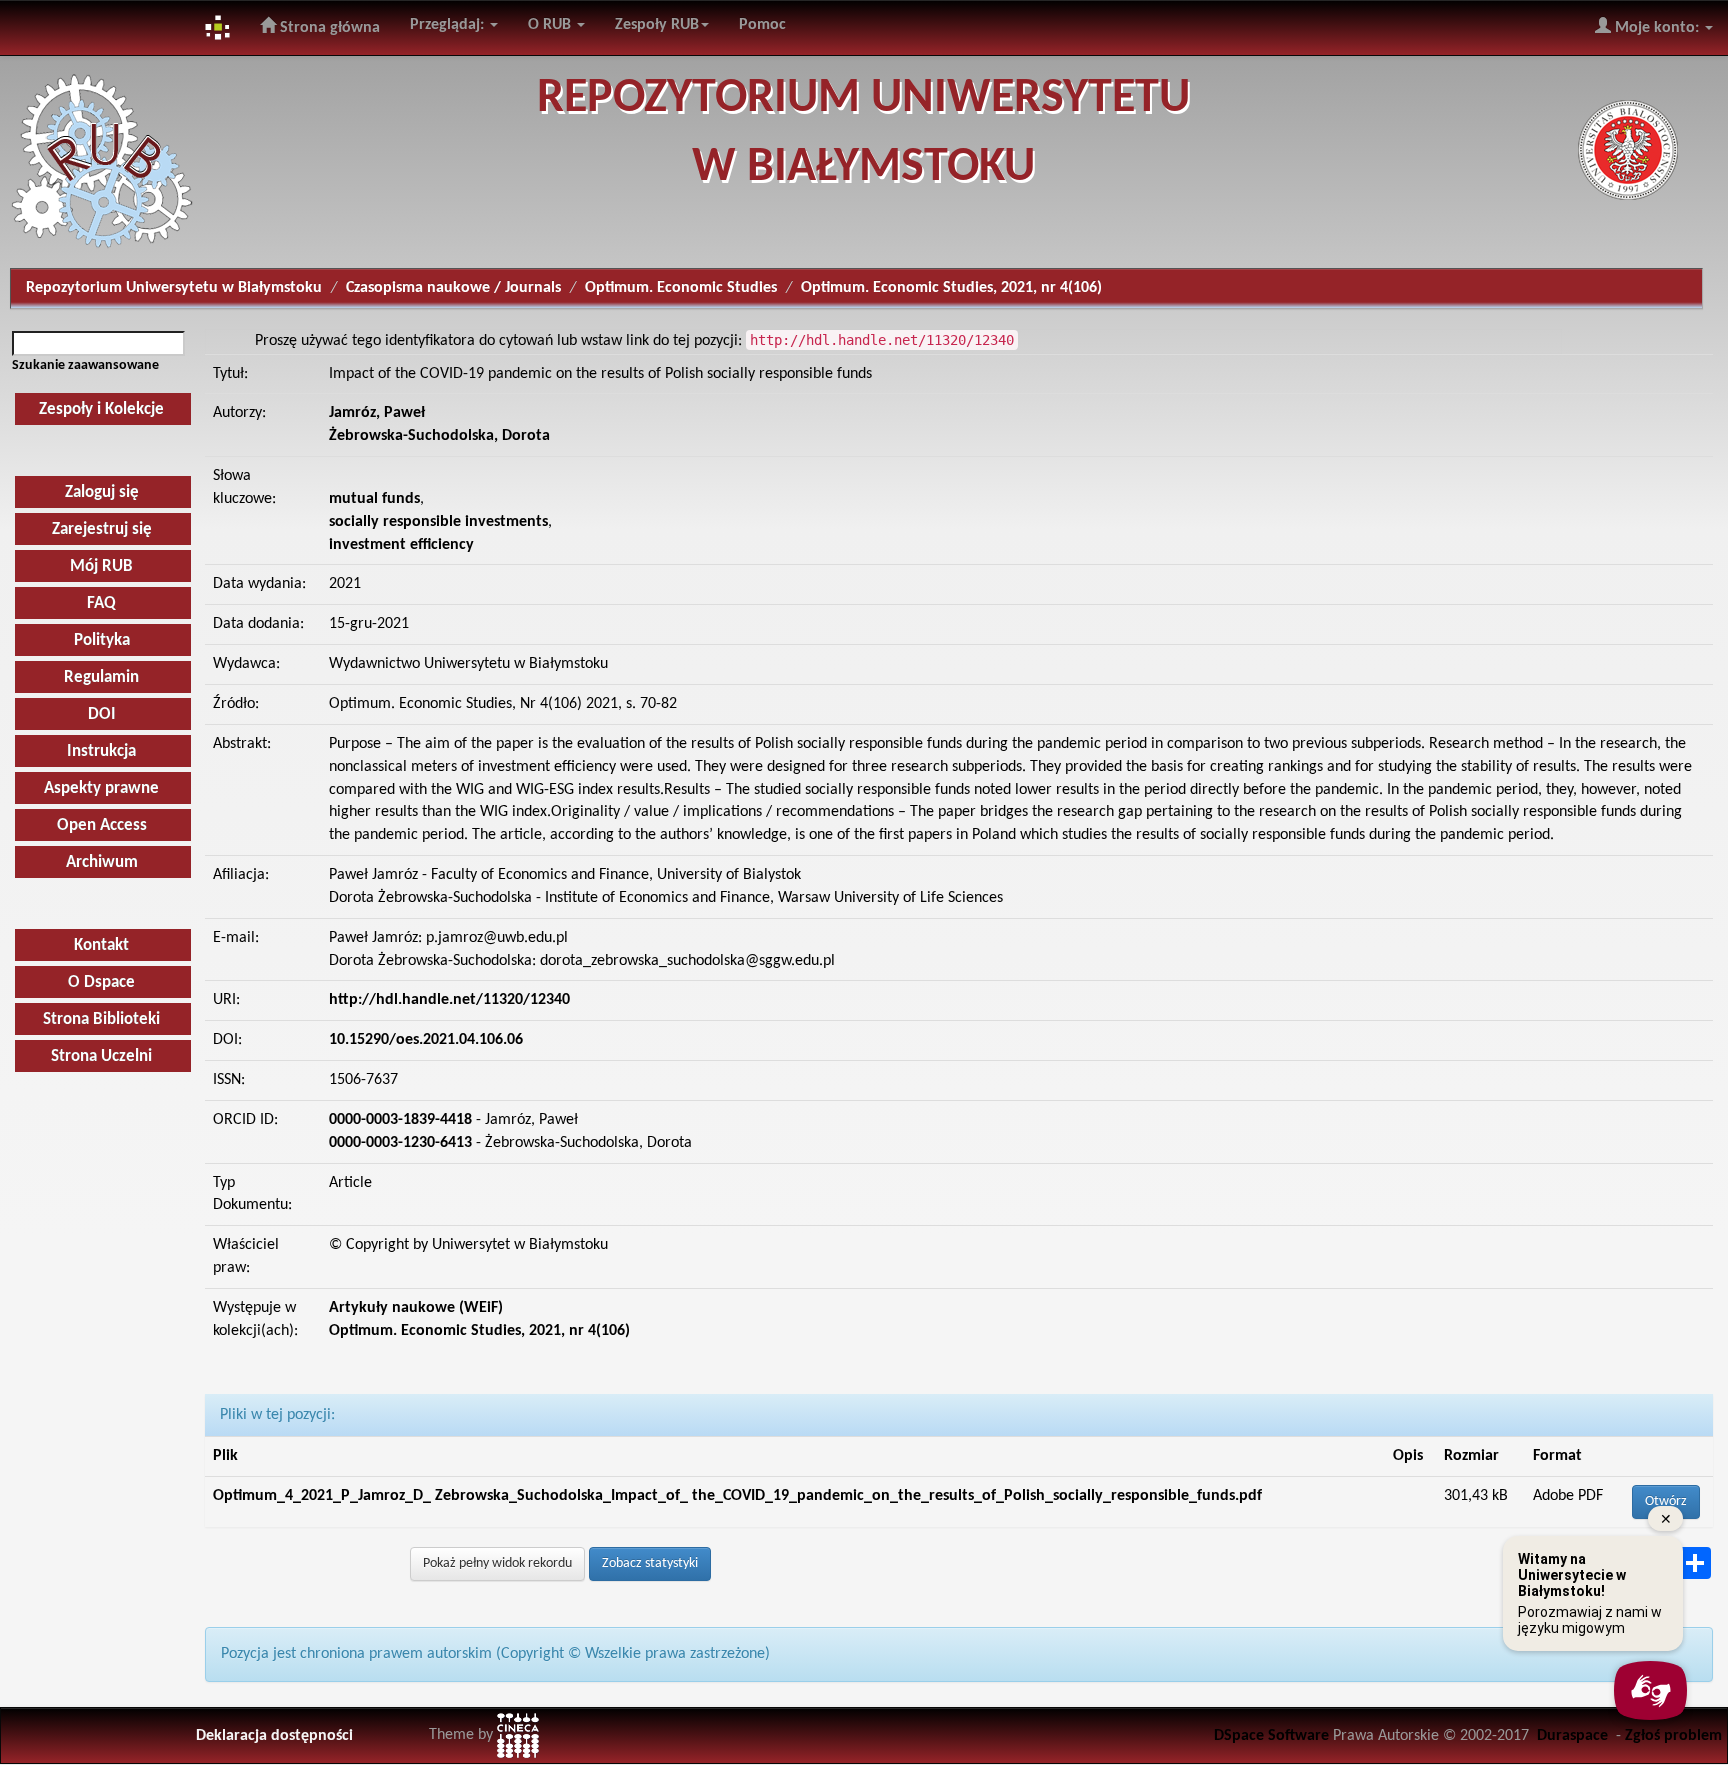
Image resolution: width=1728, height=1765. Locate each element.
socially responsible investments (438, 522)
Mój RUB (101, 566)
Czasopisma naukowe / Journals (453, 288)
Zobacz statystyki (650, 1563)
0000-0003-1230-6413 (400, 1143)
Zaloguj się (102, 492)
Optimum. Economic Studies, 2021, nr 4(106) (951, 288)
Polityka (102, 640)
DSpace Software (1271, 1736)
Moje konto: (1657, 28)
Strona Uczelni (101, 1056)
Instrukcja (101, 751)
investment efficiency (401, 545)
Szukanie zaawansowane (85, 365)
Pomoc (762, 25)
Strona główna (328, 28)
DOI (102, 714)
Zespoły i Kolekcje (101, 409)
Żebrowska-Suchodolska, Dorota (439, 436)
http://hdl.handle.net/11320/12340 (449, 1000)
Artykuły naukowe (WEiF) (416, 1308)
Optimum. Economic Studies (681, 288)
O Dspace (101, 982)
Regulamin (101, 677)
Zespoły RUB (657, 25)
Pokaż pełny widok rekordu (497, 1563)
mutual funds (374, 499)
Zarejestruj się (102, 529)
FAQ (101, 603)
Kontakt (101, 945)
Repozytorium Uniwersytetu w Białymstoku (174, 288)
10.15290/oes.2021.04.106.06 (426, 1040)
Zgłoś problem (1673, 1736)
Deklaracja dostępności (274, 1736)
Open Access (102, 825)
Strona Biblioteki (101, 1019)
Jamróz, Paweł (377, 413)
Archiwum (102, 862)
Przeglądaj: (449, 25)
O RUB (551, 25)
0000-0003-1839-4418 (400, 1120)
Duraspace (1572, 1736)
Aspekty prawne (101, 788)
